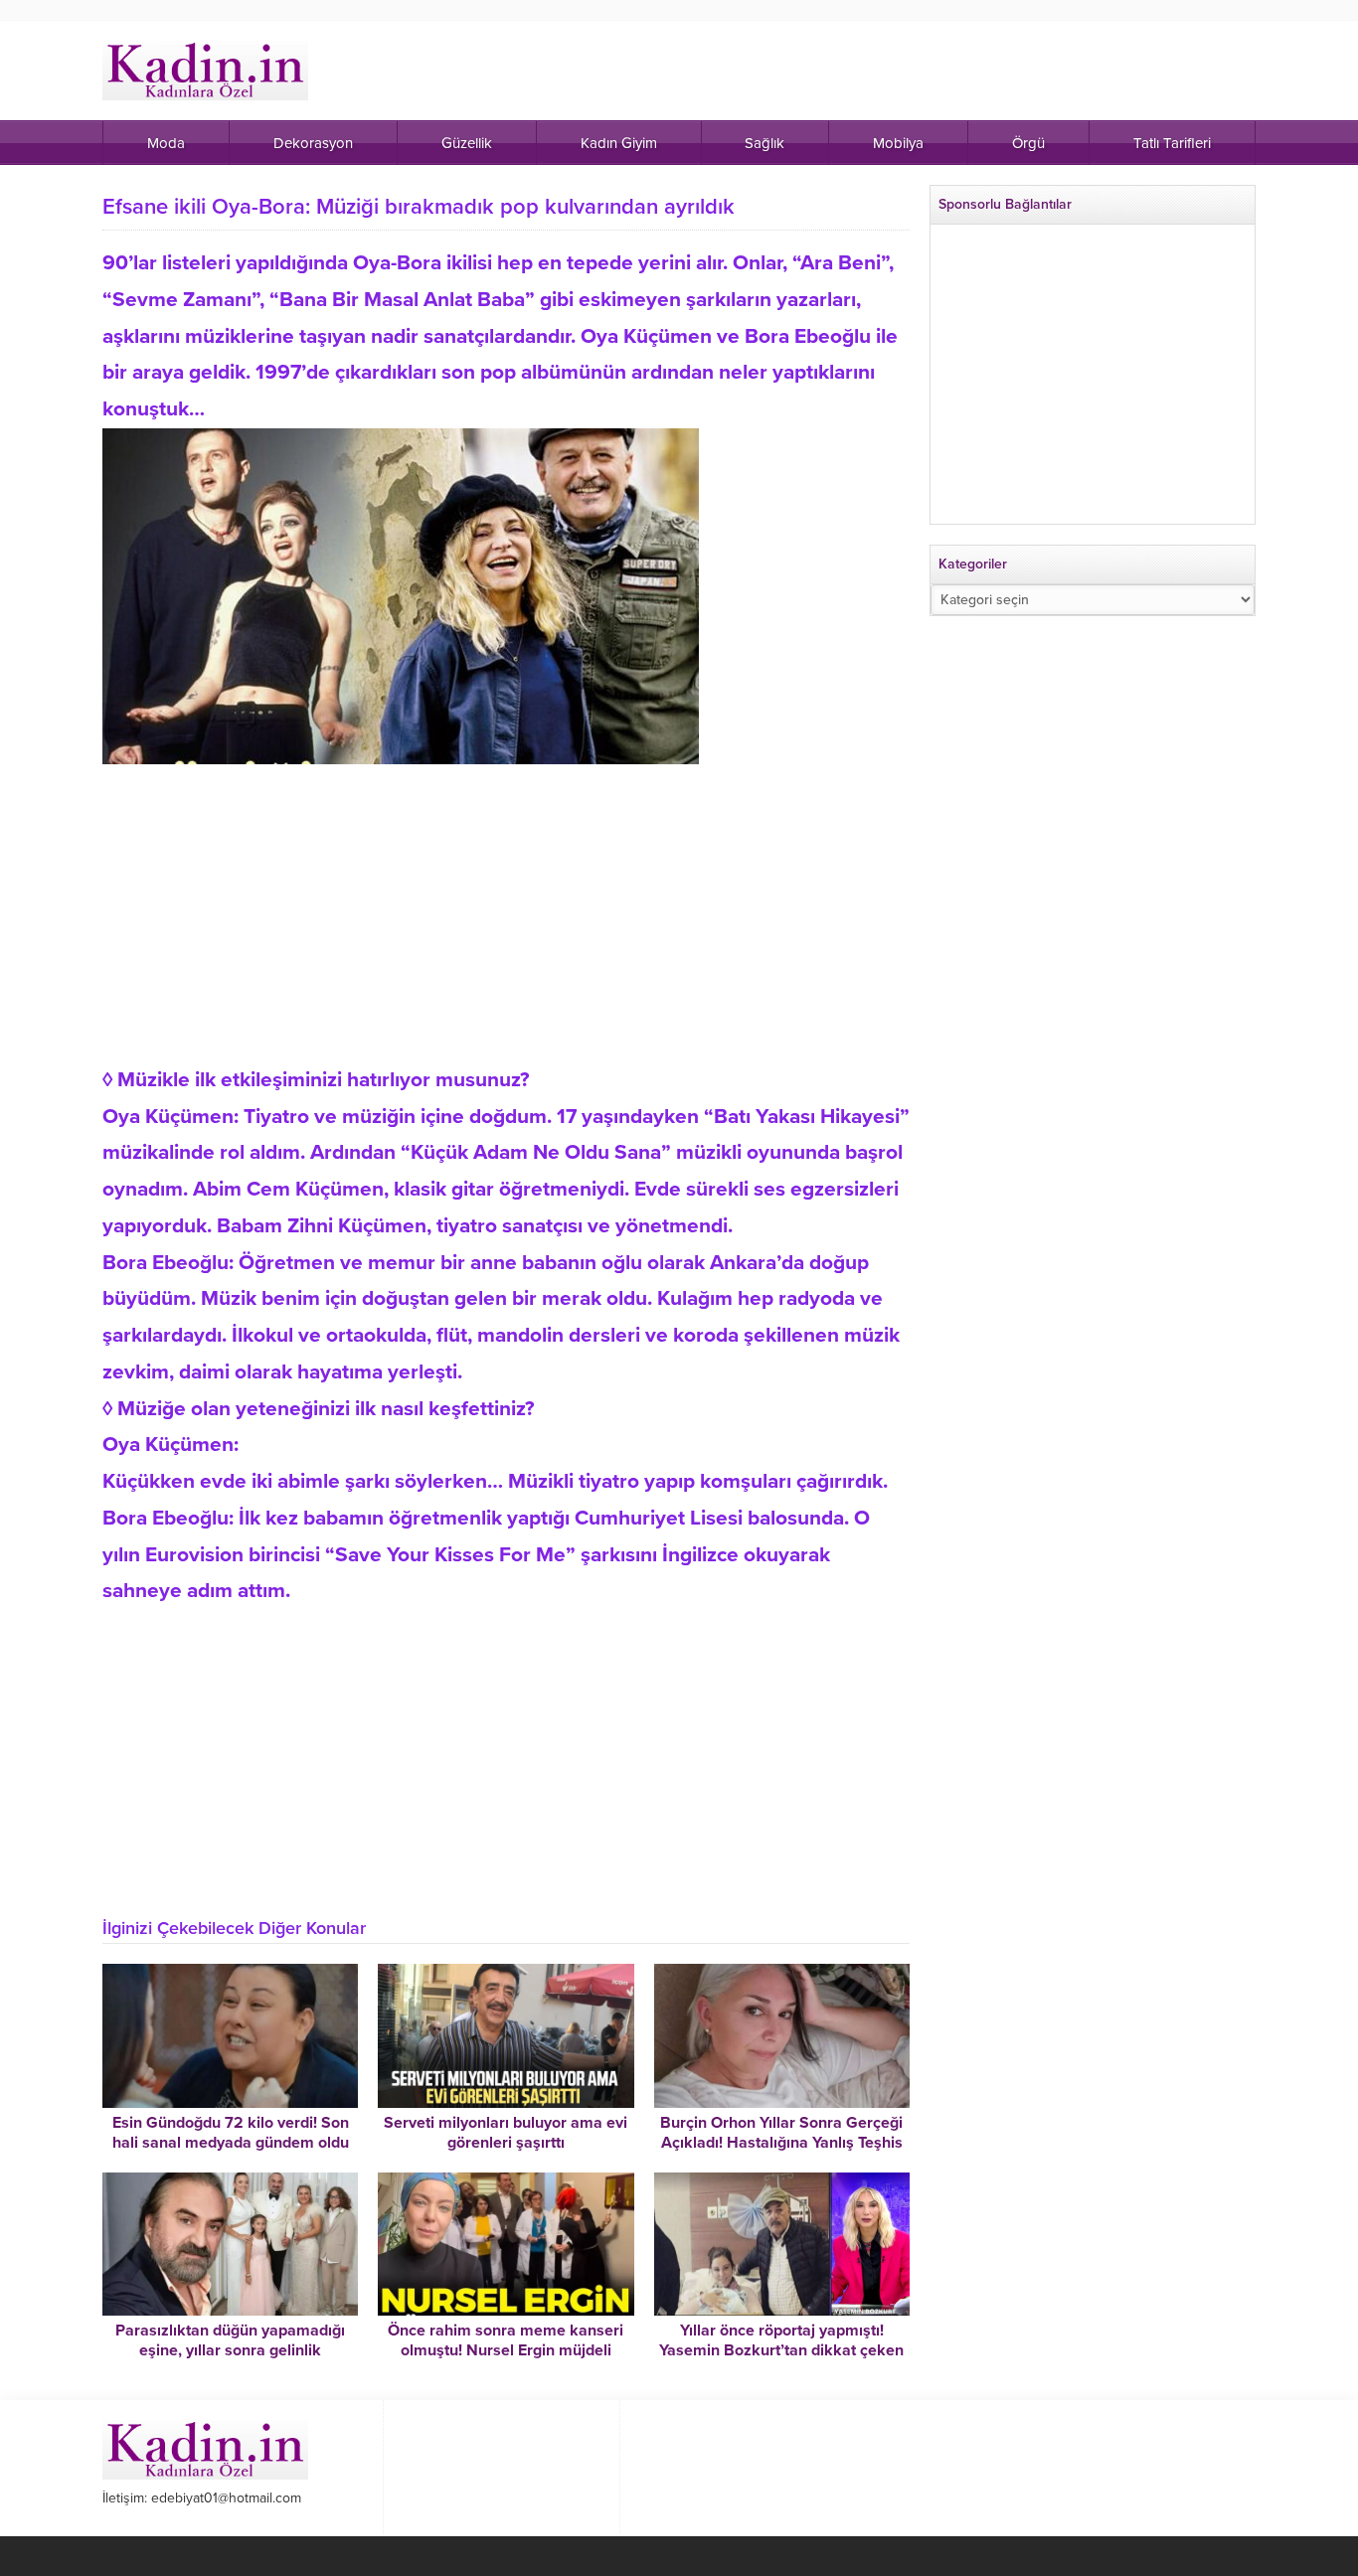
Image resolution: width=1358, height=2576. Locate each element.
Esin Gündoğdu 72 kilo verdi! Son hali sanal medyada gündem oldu (231, 2133)
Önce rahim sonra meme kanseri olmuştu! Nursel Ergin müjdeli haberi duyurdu (506, 2350)
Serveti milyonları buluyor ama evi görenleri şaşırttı (506, 2133)
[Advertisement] (506, 903)
